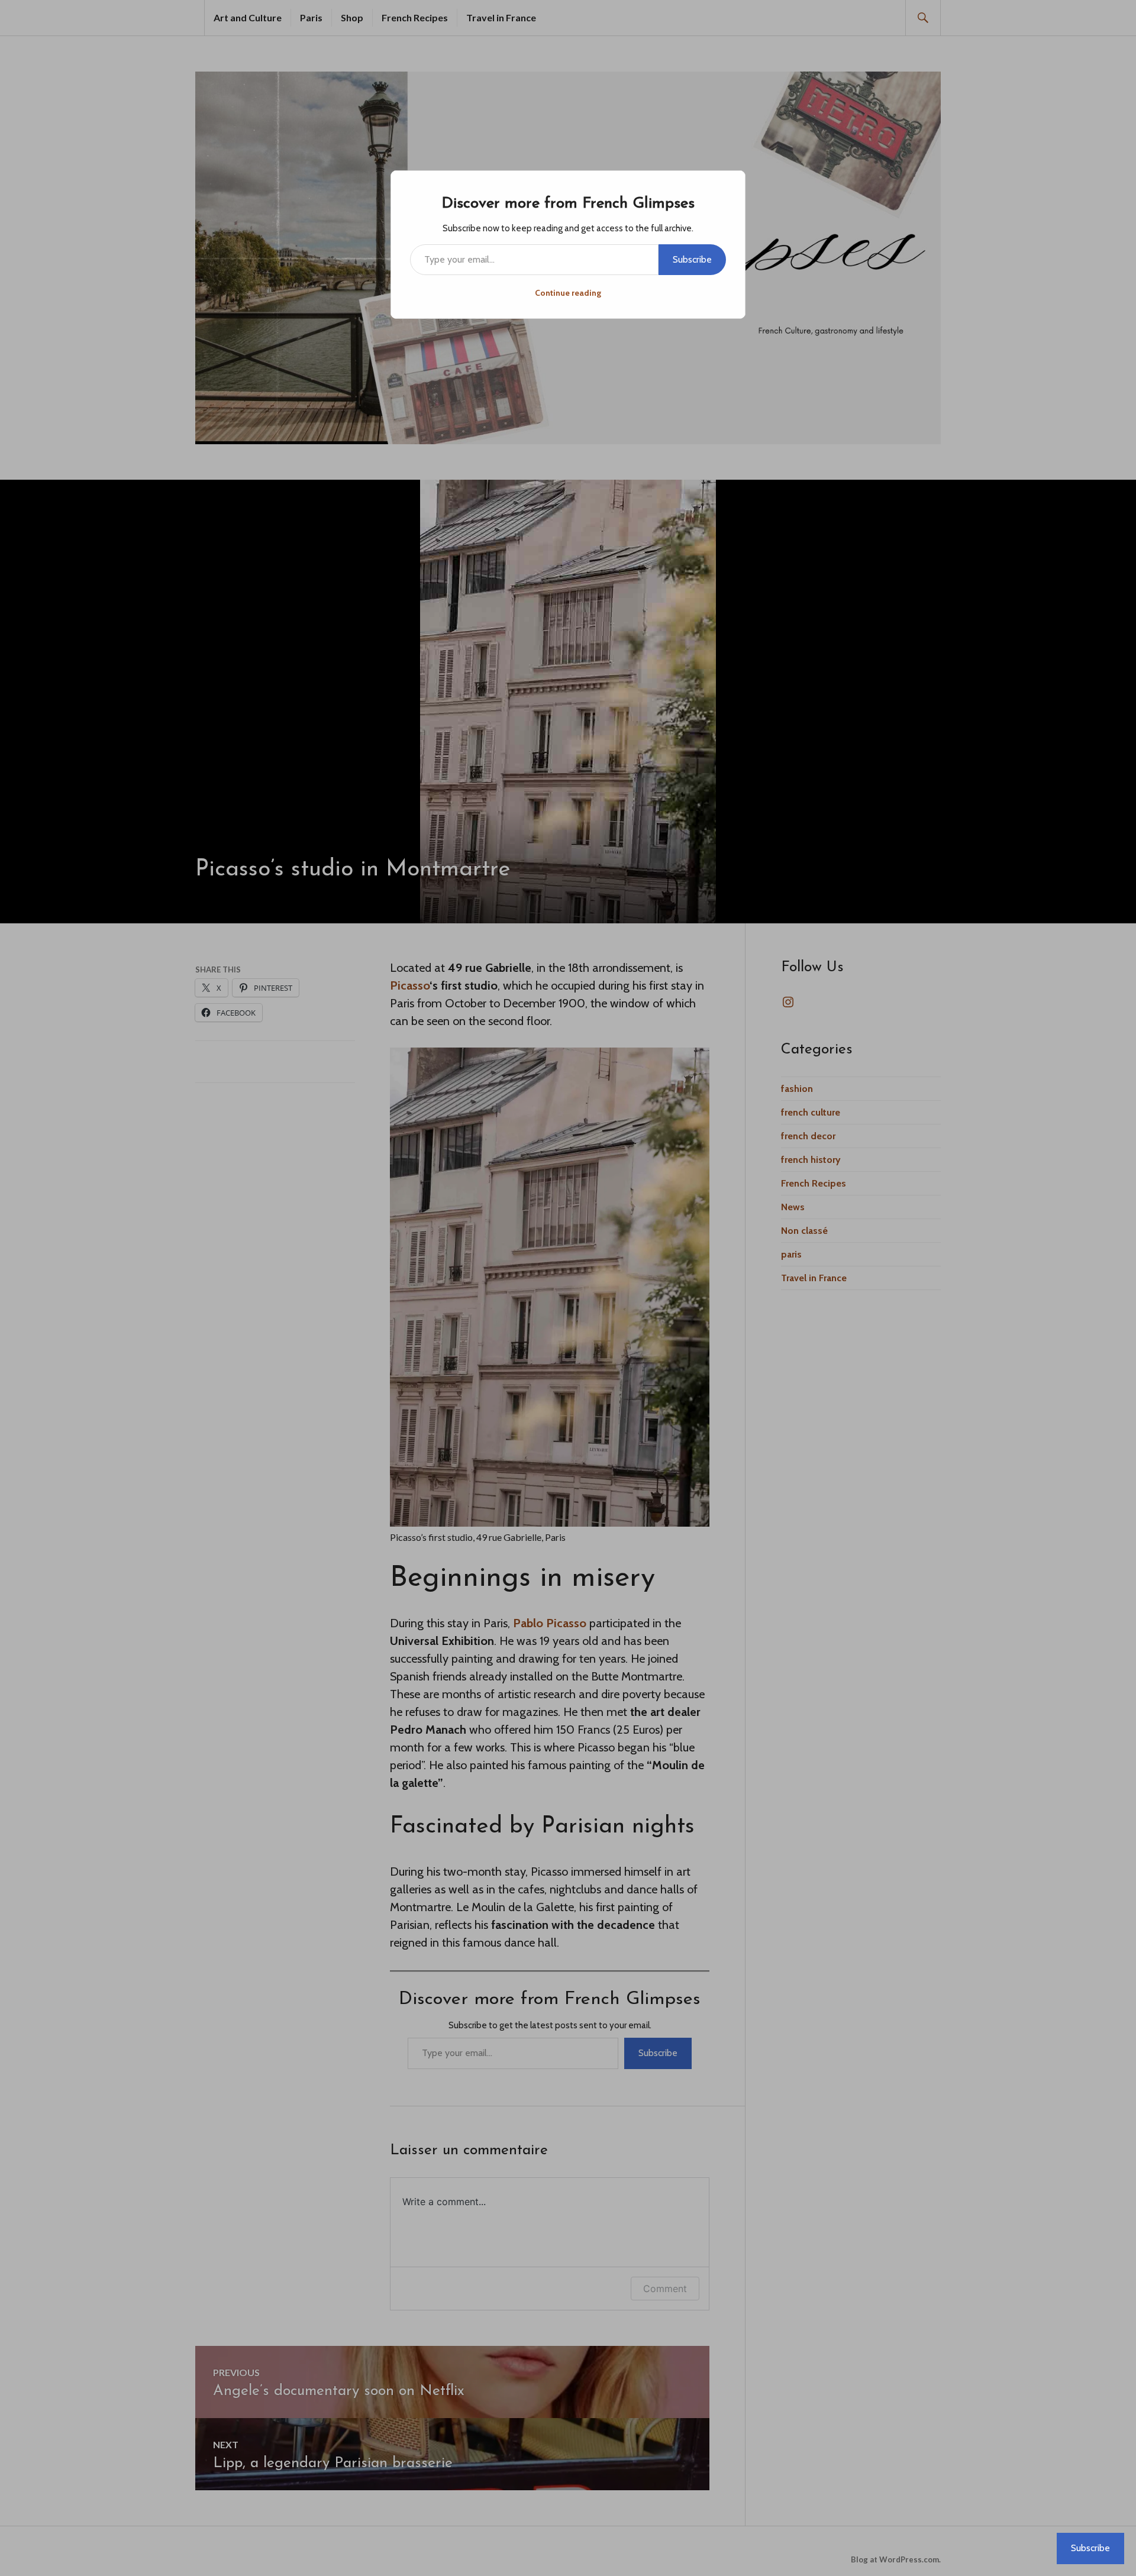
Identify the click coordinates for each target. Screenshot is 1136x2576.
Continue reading (568, 293)
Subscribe (692, 259)
